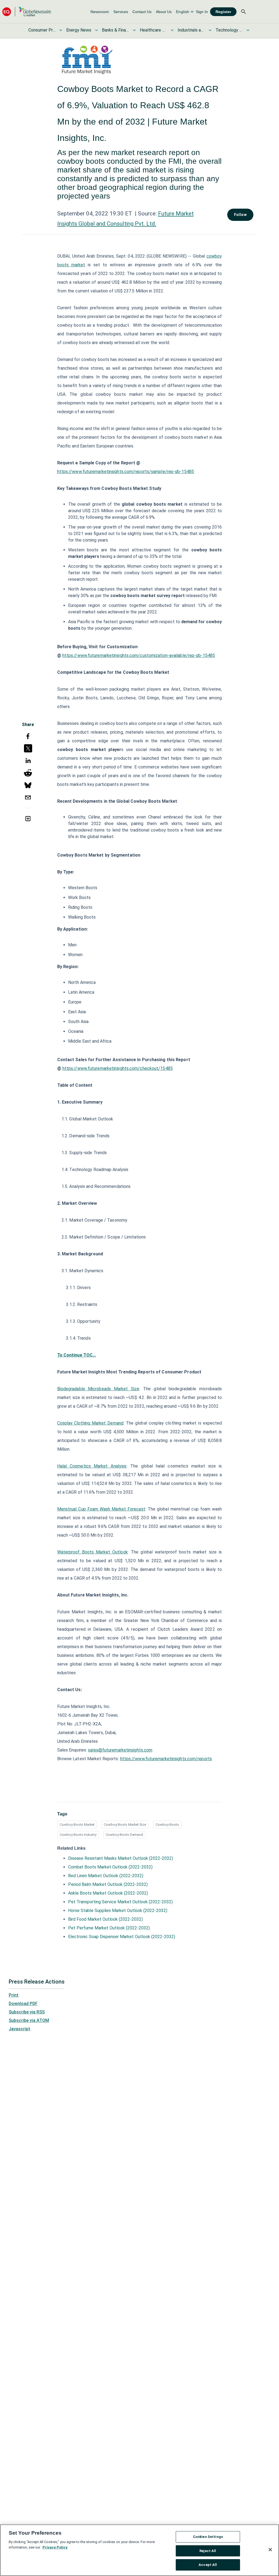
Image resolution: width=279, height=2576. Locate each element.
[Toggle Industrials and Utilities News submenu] (210, 30)
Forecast (136, 1509)
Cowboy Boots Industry (78, 1835)
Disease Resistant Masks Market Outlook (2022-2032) (121, 1858)
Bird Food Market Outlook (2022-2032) (105, 1919)
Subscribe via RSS (27, 2012)
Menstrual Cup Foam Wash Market (92, 1509)
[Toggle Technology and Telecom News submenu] (248, 30)
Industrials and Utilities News (191, 30)
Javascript (19, 2029)
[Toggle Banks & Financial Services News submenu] (134, 30)
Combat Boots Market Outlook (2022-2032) (110, 1867)
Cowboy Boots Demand (124, 1835)
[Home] (27, 12)
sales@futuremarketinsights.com (120, 1750)
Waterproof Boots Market (84, 1552)
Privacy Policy (55, 2547)
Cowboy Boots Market (77, 1825)
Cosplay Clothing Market (82, 1423)
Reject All (208, 2551)
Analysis (117, 1466)
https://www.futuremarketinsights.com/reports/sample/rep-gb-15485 (126, 472)
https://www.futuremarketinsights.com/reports (166, 1759)
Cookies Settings (208, 2537)
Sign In (202, 12)
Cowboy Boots (167, 1825)
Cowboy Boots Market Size (125, 1825)
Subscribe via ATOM (29, 2020)
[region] (139, 2550)
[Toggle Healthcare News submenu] (172, 30)
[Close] (270, 2550)
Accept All (208, 2565)
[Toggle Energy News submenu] (96, 30)
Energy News (79, 30)
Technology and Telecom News (229, 30)
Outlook (119, 1552)
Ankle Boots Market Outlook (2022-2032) (108, 1893)
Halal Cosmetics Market (83, 1466)
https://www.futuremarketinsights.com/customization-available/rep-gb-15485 (139, 655)
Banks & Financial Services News (116, 30)
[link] (100, 12)
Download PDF (23, 2004)
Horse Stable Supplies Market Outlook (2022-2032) (118, 1911)
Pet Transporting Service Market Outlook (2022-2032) (120, 1902)
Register (223, 12)
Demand (115, 1423)
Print (14, 1995)
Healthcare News (153, 30)
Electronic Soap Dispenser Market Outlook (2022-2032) (122, 1937)
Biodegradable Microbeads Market (93, 1389)
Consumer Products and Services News (42, 30)
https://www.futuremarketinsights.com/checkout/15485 (118, 1068)
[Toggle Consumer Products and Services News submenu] (61, 30)
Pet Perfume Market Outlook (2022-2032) (109, 1928)
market (78, 265)
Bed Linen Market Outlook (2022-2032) (106, 1876)
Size (134, 1389)
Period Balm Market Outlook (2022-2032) (108, 1884)
